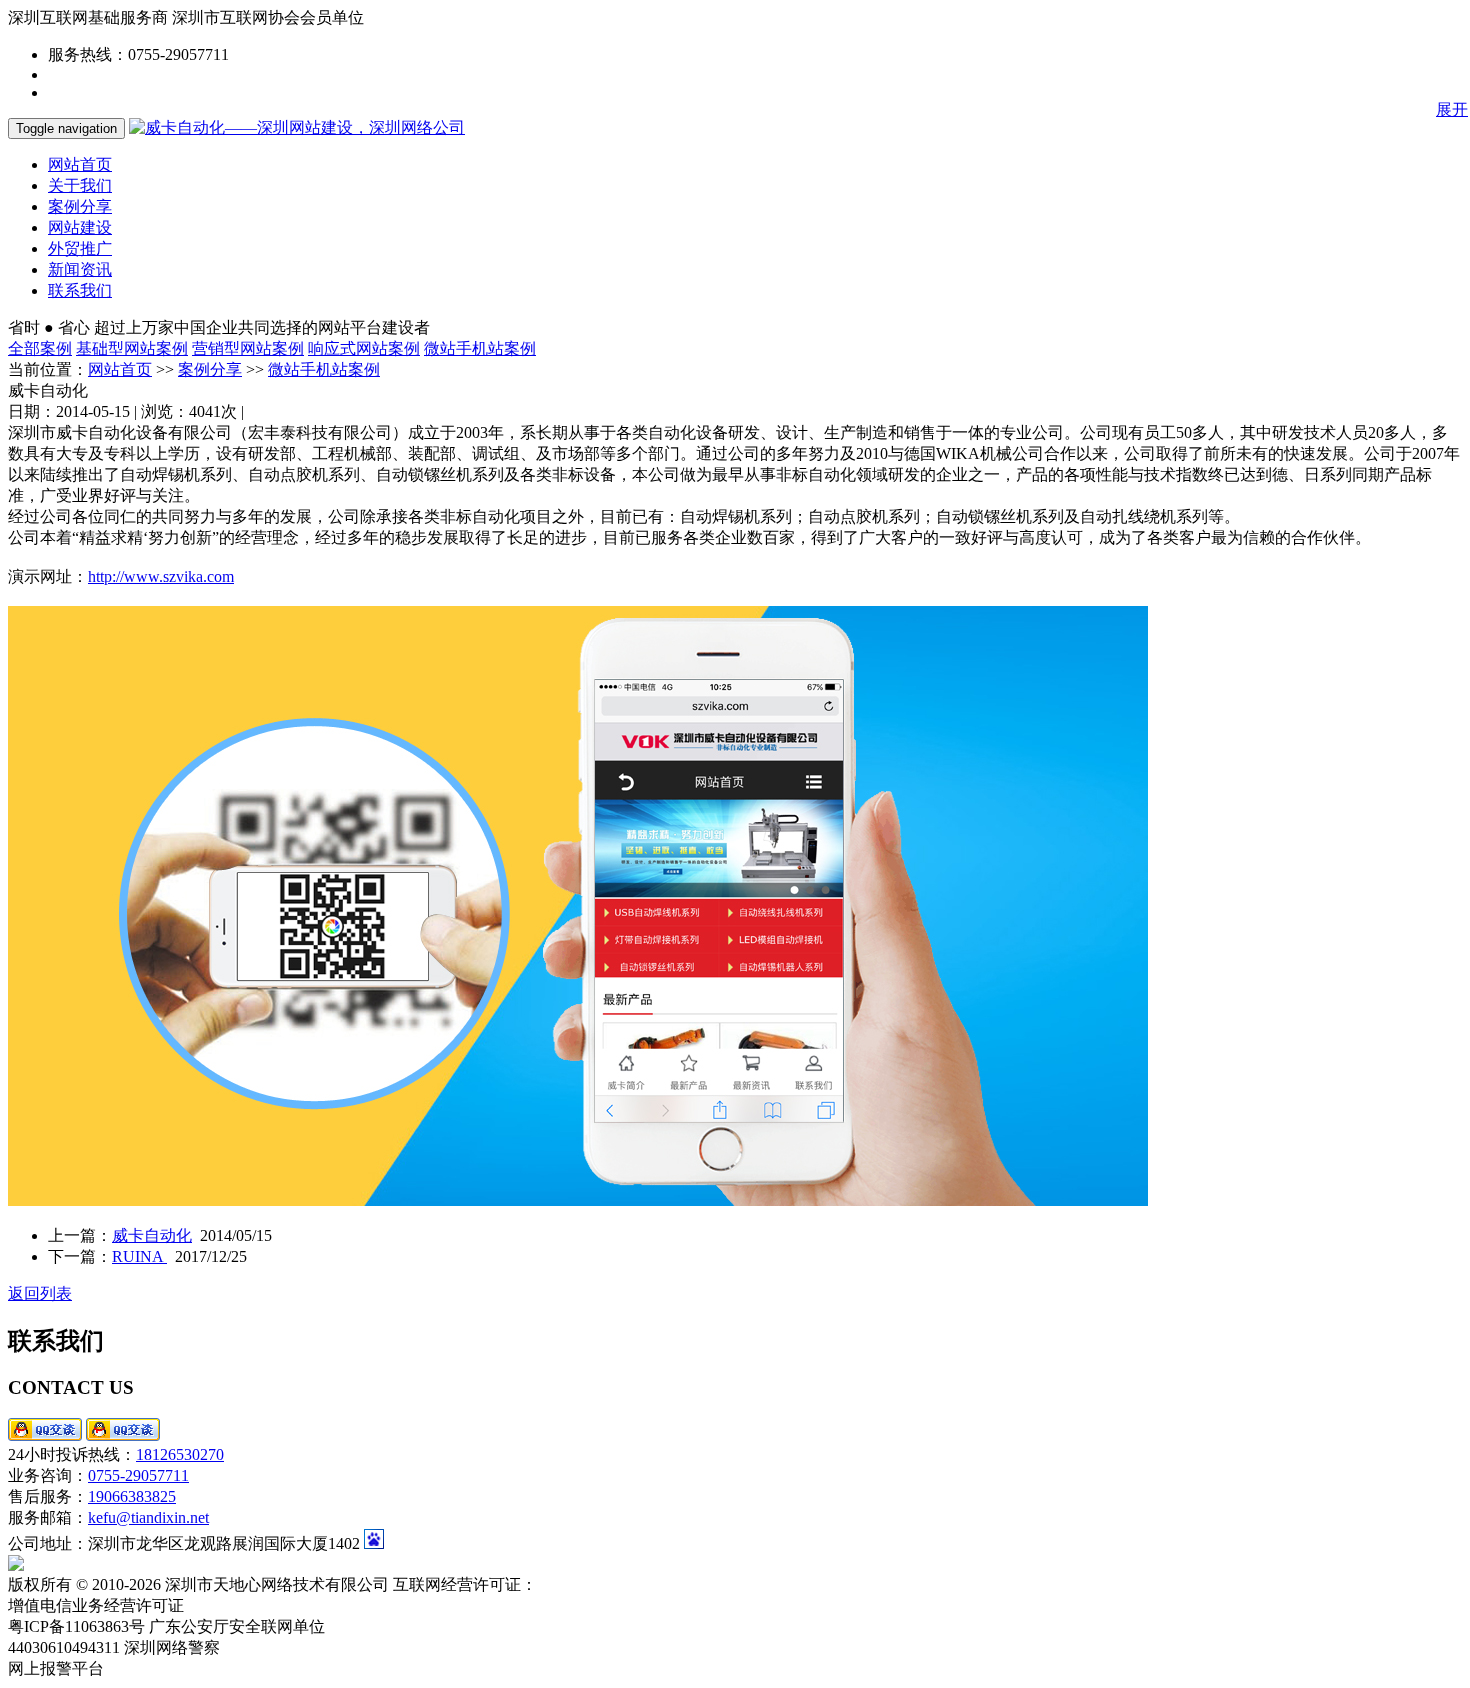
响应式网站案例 (364, 348)
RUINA (139, 1256)
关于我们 (80, 185)
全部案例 (40, 348)
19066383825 (132, 1496)
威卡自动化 (152, 1235)
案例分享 (80, 206)
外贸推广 (80, 248)
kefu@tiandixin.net (148, 1517)
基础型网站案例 (132, 348)
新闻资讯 (80, 269)
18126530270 (180, 1454)
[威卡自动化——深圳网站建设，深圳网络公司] (297, 127)
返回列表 (40, 1293)
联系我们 (80, 290)
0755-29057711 (138, 1475)
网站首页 (80, 164)
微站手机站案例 (480, 348)
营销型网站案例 (248, 348)
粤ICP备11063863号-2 (614, 1584)
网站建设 (80, 227)
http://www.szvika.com (161, 576)
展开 (1452, 109)
